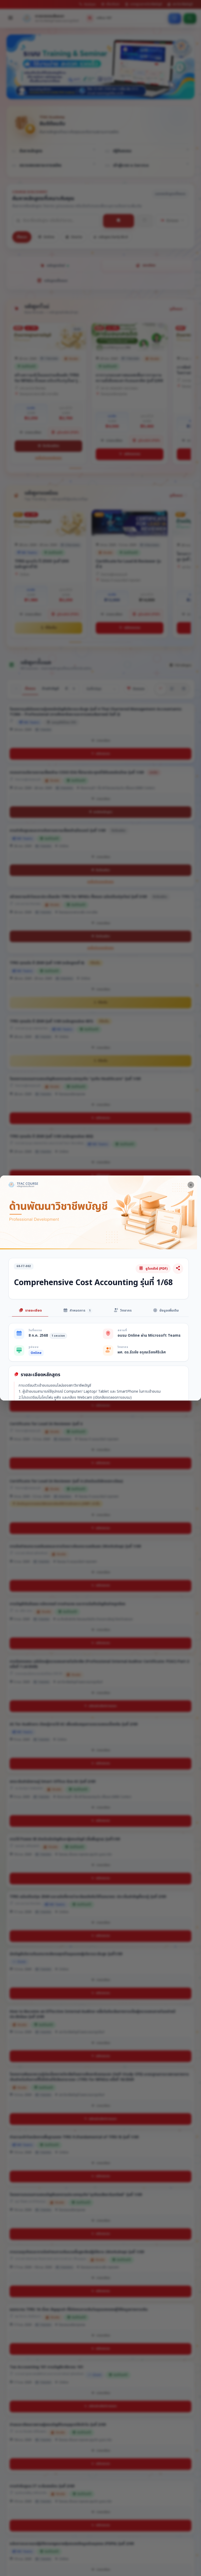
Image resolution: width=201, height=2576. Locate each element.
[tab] (30, 1311)
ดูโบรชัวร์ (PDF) (157, 1269)
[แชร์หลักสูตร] (178, 1269)
